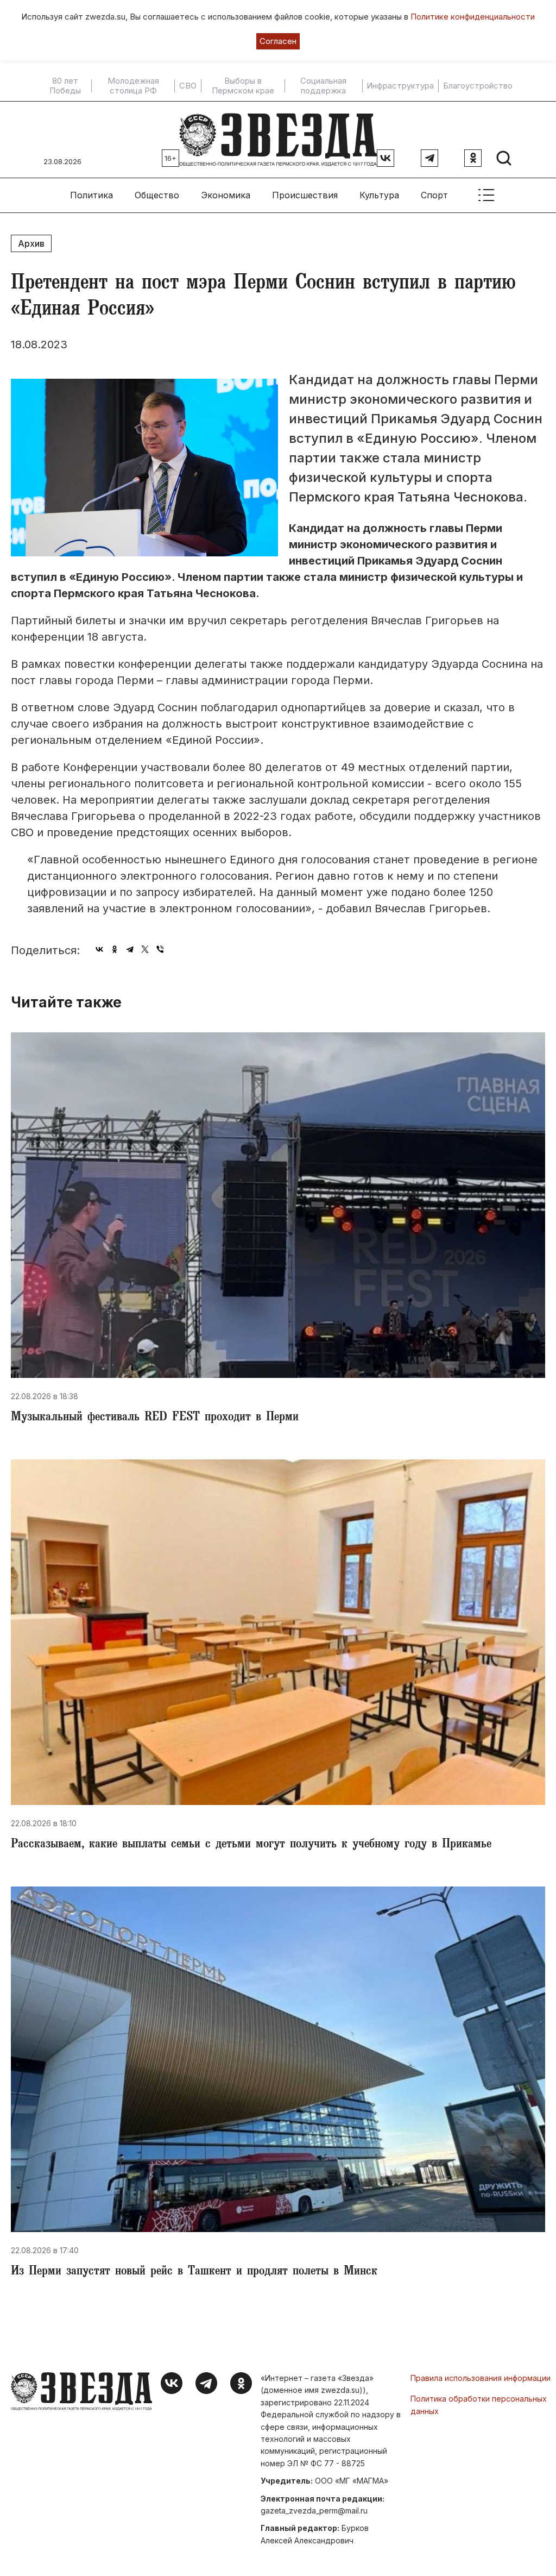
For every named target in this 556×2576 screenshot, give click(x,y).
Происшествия (305, 195)
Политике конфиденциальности (473, 17)
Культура (379, 195)
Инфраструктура (400, 86)
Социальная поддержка (323, 86)
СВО (188, 86)
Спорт (434, 195)
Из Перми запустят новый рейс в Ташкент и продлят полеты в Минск (194, 2272)
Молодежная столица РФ (133, 86)
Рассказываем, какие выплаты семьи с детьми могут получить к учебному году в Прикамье (251, 1845)
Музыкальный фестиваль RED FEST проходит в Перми (155, 1418)
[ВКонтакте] (99, 949)
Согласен (278, 41)
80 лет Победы (65, 86)
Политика (91, 195)
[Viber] (160, 949)
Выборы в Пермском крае (243, 86)
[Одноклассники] (115, 949)
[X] (145, 949)
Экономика (226, 195)
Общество (157, 195)
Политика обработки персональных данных (479, 2405)
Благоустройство (478, 86)
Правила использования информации (481, 2378)
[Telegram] (130, 949)
